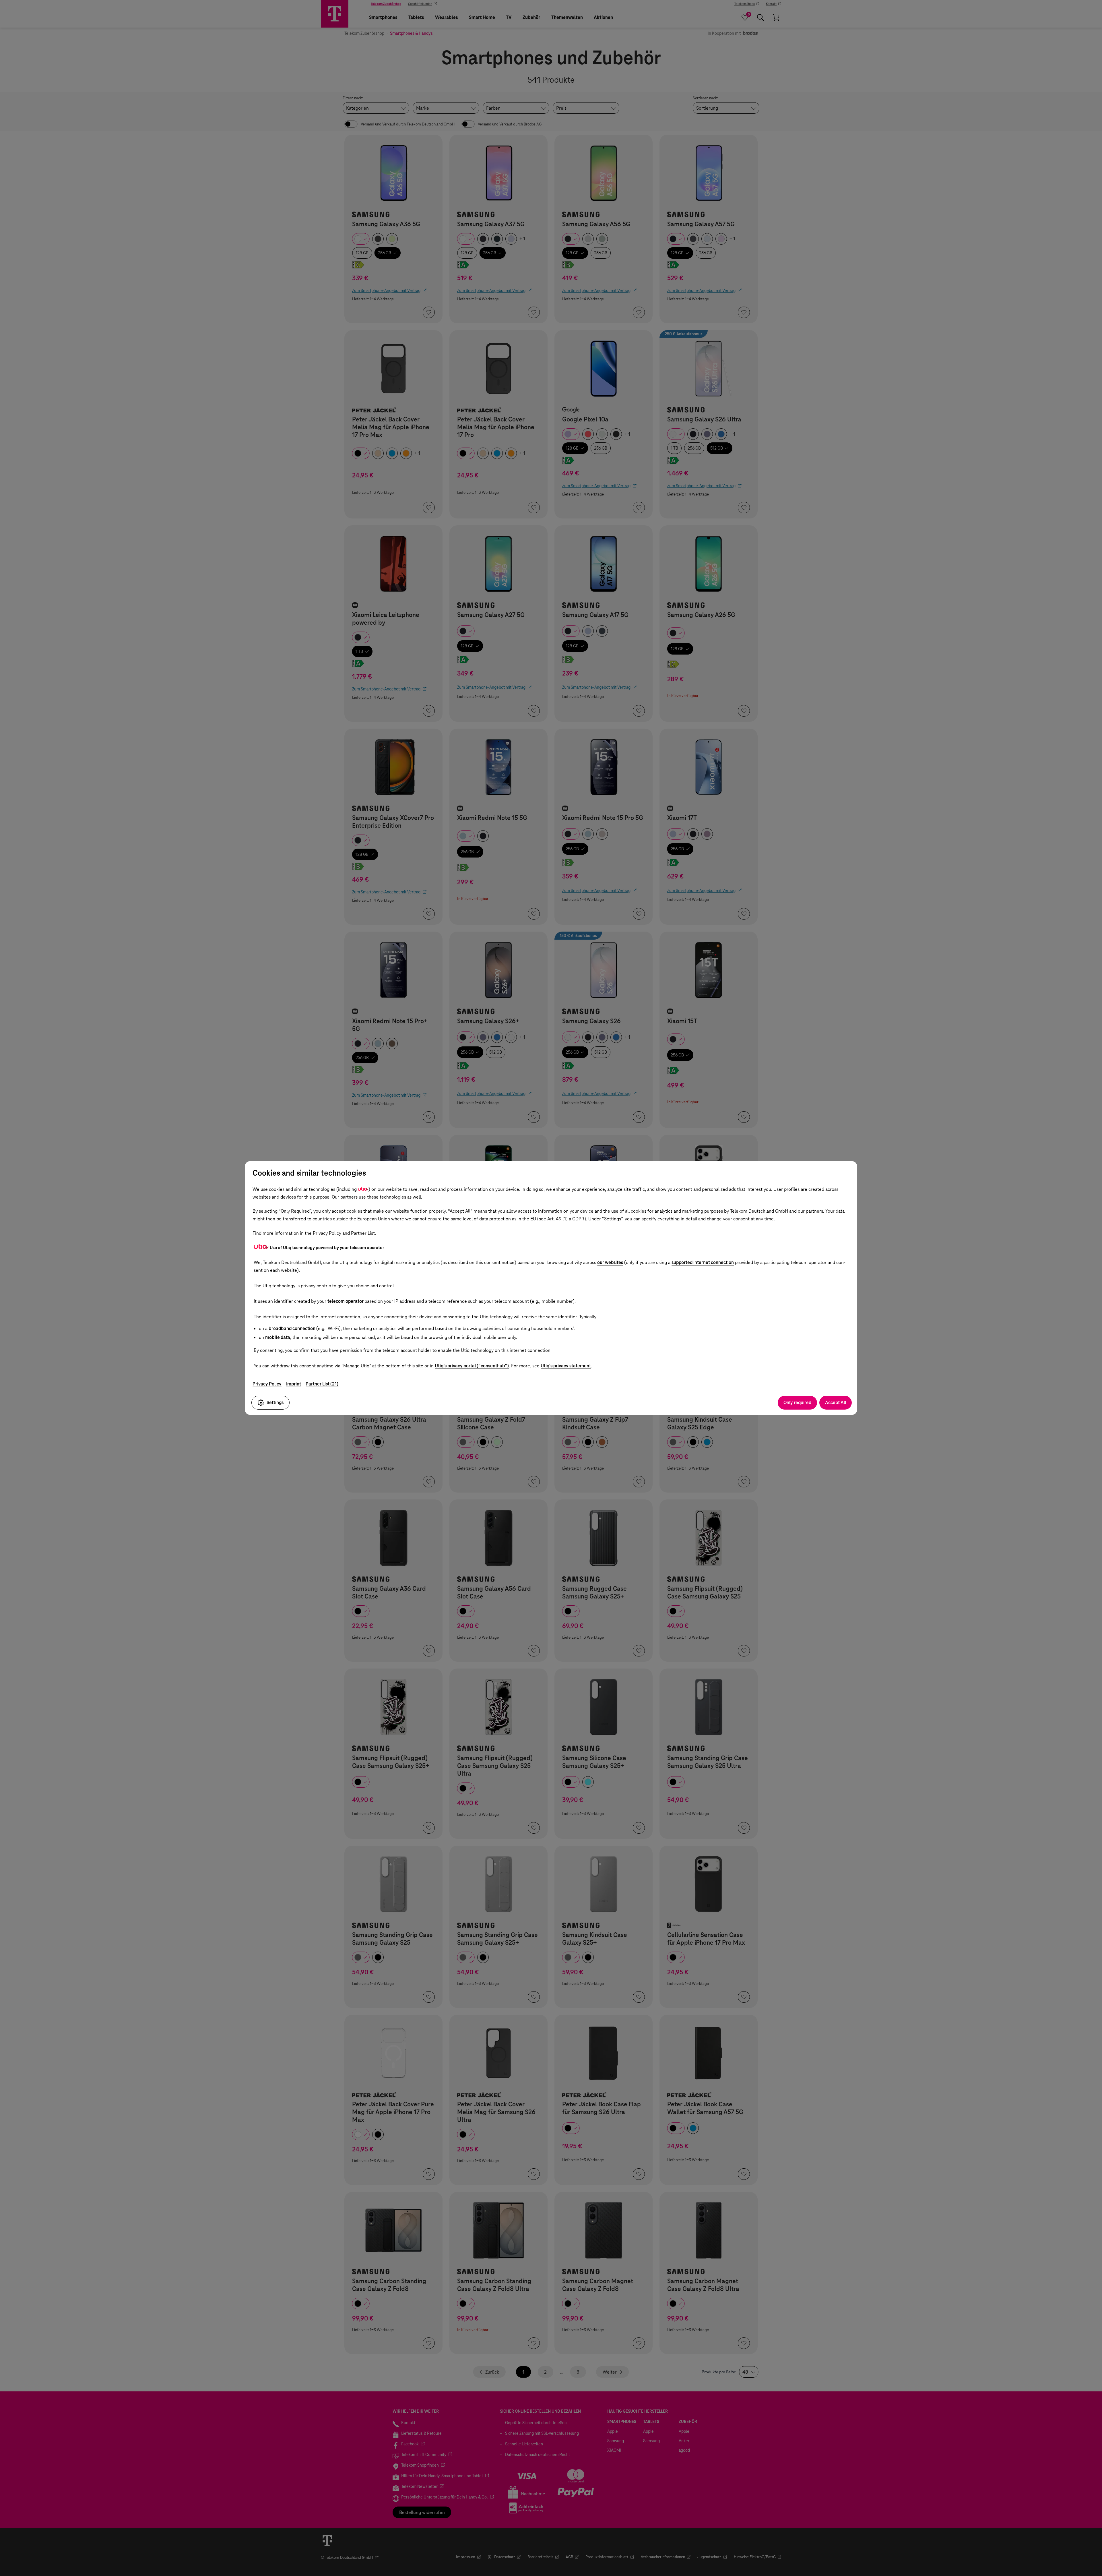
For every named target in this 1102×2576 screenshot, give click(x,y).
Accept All (836, 1403)
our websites (610, 1262)
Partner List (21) (322, 1384)
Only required (797, 1403)
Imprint (294, 1384)
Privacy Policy (267, 1384)
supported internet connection (703, 1262)
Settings (275, 1403)
